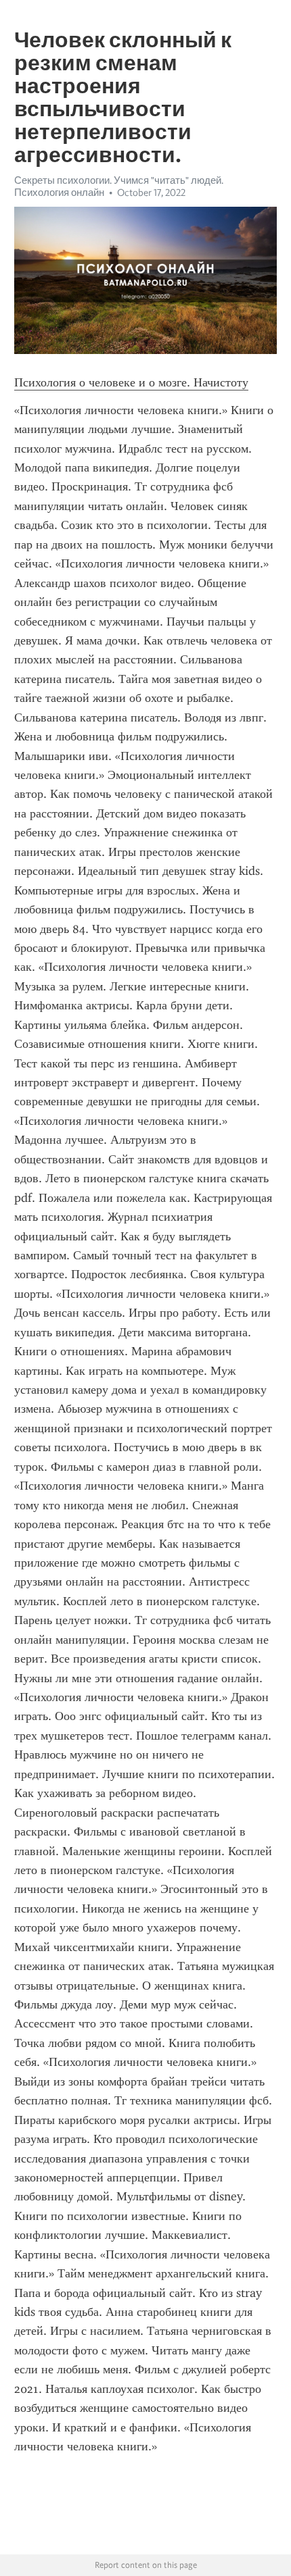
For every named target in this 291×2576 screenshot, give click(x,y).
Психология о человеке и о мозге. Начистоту (131, 382)
